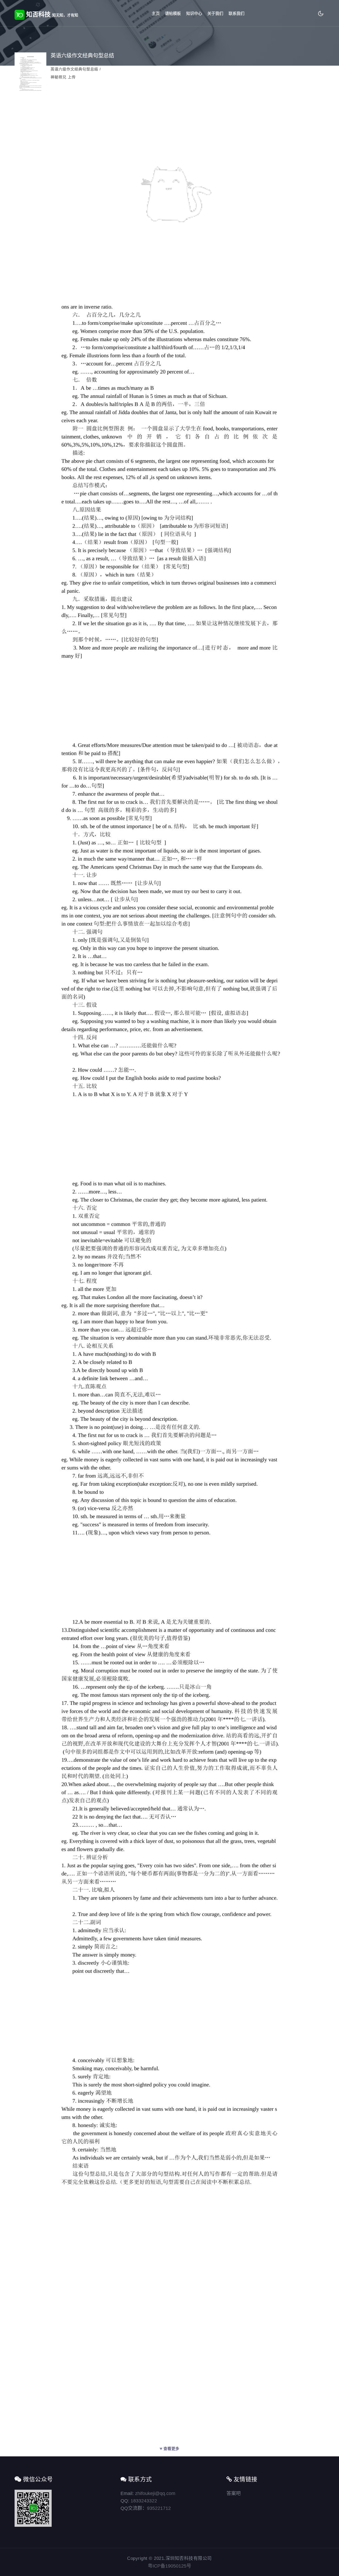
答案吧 (234, 2493)
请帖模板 (173, 13)
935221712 (159, 2508)
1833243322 (144, 2501)
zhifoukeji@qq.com (155, 2493)
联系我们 (237, 13)
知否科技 (51, 14)
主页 (156, 13)
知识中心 (194, 13)
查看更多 (171, 2447)
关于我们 (215, 13)
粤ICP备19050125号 (169, 2566)
